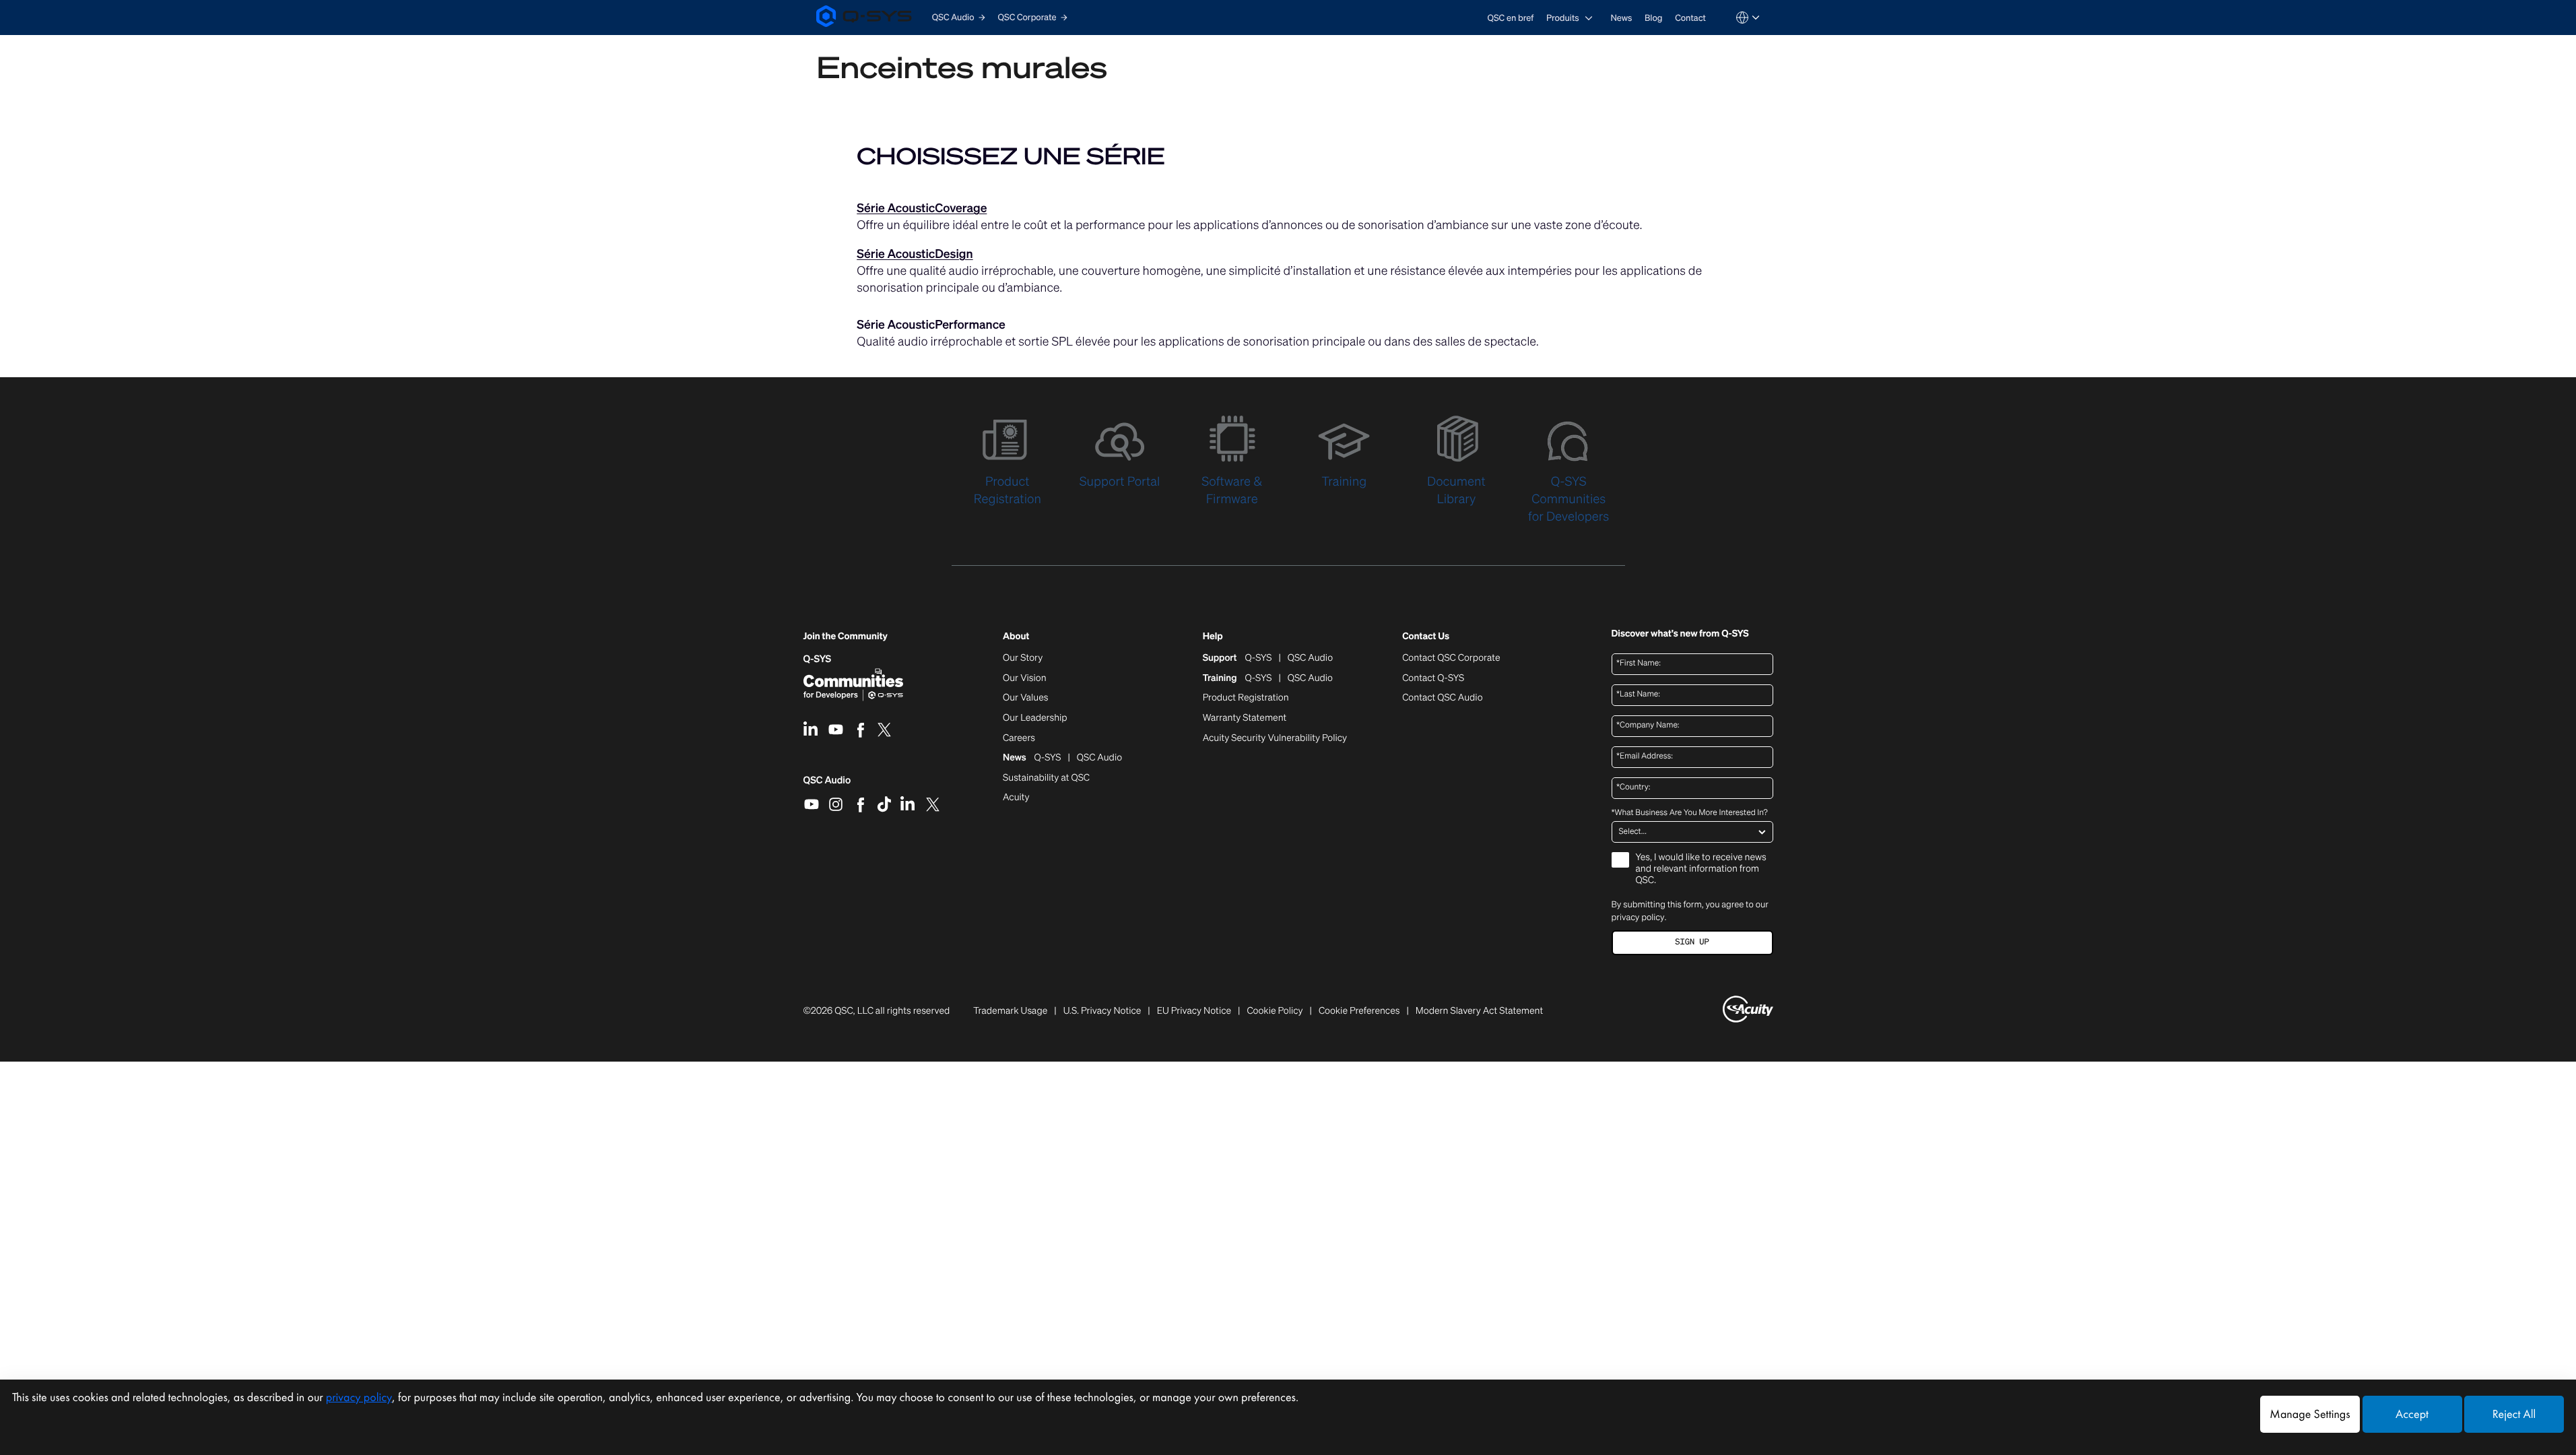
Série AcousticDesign (915, 254)
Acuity (1016, 798)
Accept (2412, 1414)
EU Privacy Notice (1194, 1011)
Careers (1019, 738)
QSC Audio (827, 785)
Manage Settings (2310, 1414)
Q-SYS (818, 659)
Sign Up (1692, 942)
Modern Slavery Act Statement (1479, 1011)
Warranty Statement (1245, 718)
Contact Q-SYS (1433, 678)
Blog (1653, 18)
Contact (1690, 18)
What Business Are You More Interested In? (1690, 813)
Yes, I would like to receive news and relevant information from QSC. (1701, 869)
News (1621, 18)
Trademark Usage (1010, 1011)
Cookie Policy (1275, 1011)
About (1016, 637)
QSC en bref (1511, 18)
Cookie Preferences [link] (1359, 1011)
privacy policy (1638, 917)
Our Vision (1025, 678)
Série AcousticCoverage (922, 208)
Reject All (2514, 1414)
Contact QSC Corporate (1451, 658)
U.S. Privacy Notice (1102, 1011)
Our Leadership (1035, 718)
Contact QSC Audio (1442, 698)
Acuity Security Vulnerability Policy (1275, 738)
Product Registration (1246, 698)
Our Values (1025, 698)
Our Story (1023, 658)
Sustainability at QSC (1046, 778)
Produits (1563, 18)
